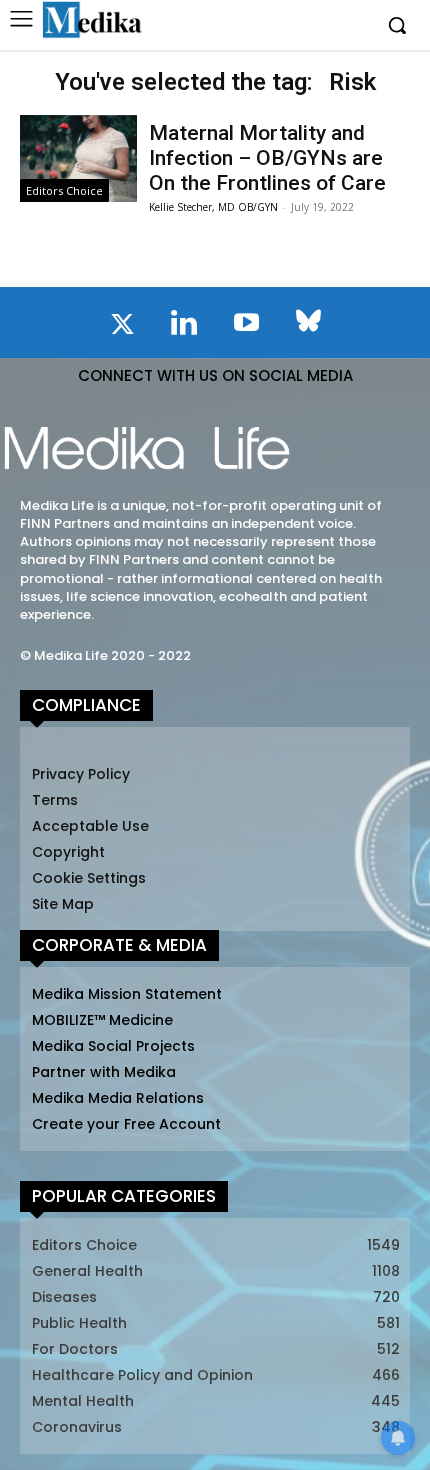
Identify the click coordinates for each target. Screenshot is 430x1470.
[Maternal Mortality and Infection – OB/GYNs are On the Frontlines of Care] (78, 159)
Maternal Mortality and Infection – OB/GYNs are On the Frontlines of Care (267, 158)
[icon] (122, 328)
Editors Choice (64, 190)
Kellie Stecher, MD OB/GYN (213, 207)
